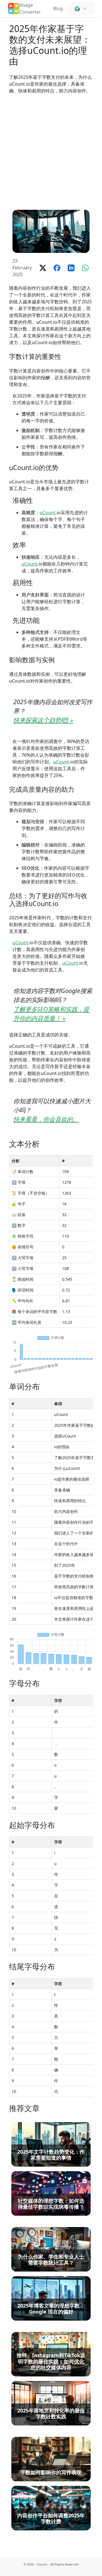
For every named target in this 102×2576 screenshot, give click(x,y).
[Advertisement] (51, 152)
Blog (58, 9)
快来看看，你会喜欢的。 (46, 1119)
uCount (48, 513)
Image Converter (30, 9)
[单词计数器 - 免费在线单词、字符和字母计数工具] (14, 8)
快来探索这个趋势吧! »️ (43, 720)
